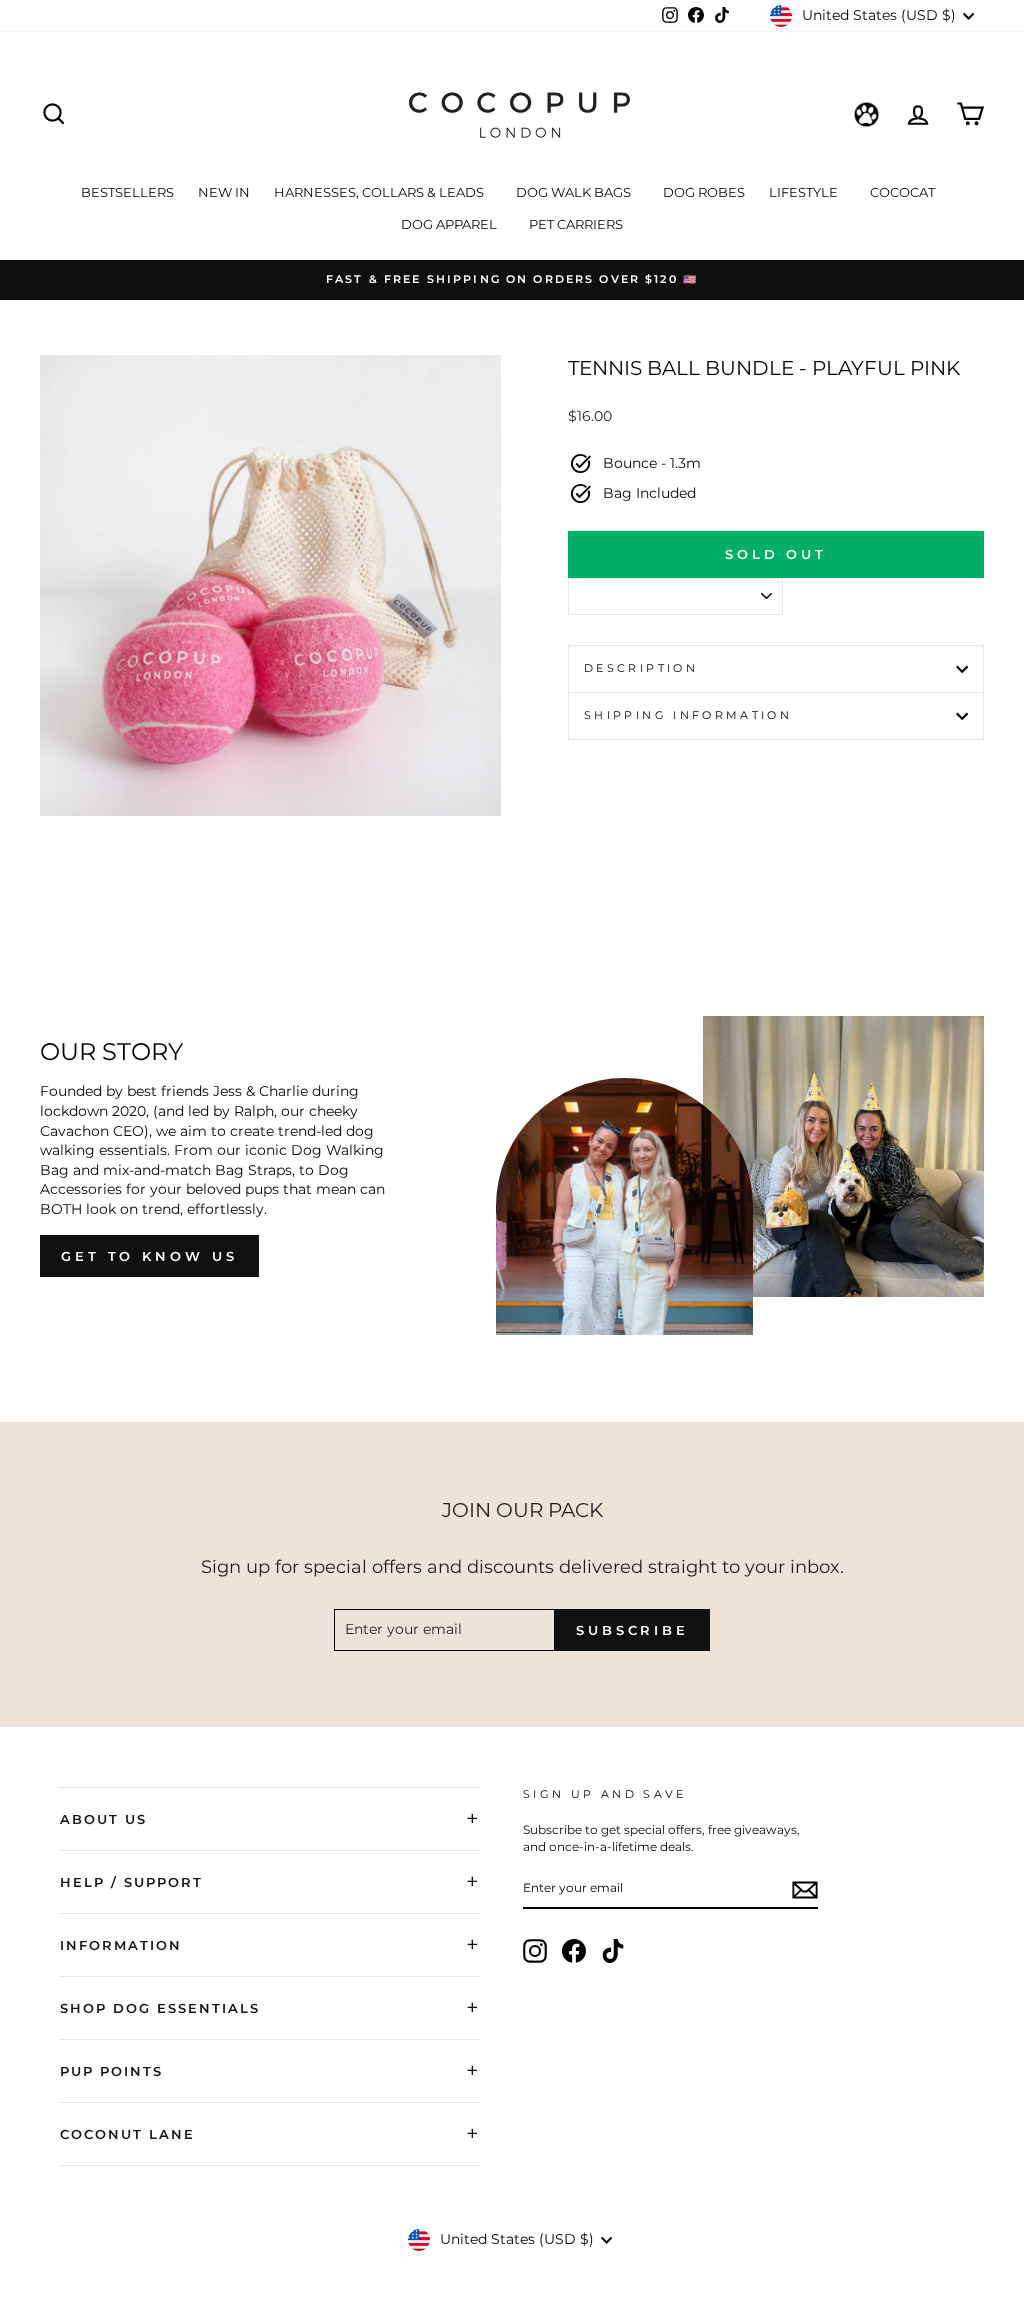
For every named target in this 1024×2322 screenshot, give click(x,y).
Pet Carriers (576, 224)
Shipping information (688, 715)
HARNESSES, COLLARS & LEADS (380, 192)
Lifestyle (805, 192)
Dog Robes (704, 192)
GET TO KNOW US (149, 1256)
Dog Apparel (450, 224)
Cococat (904, 192)
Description (641, 668)
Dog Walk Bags (575, 192)
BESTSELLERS (127, 192)
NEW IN (224, 192)
